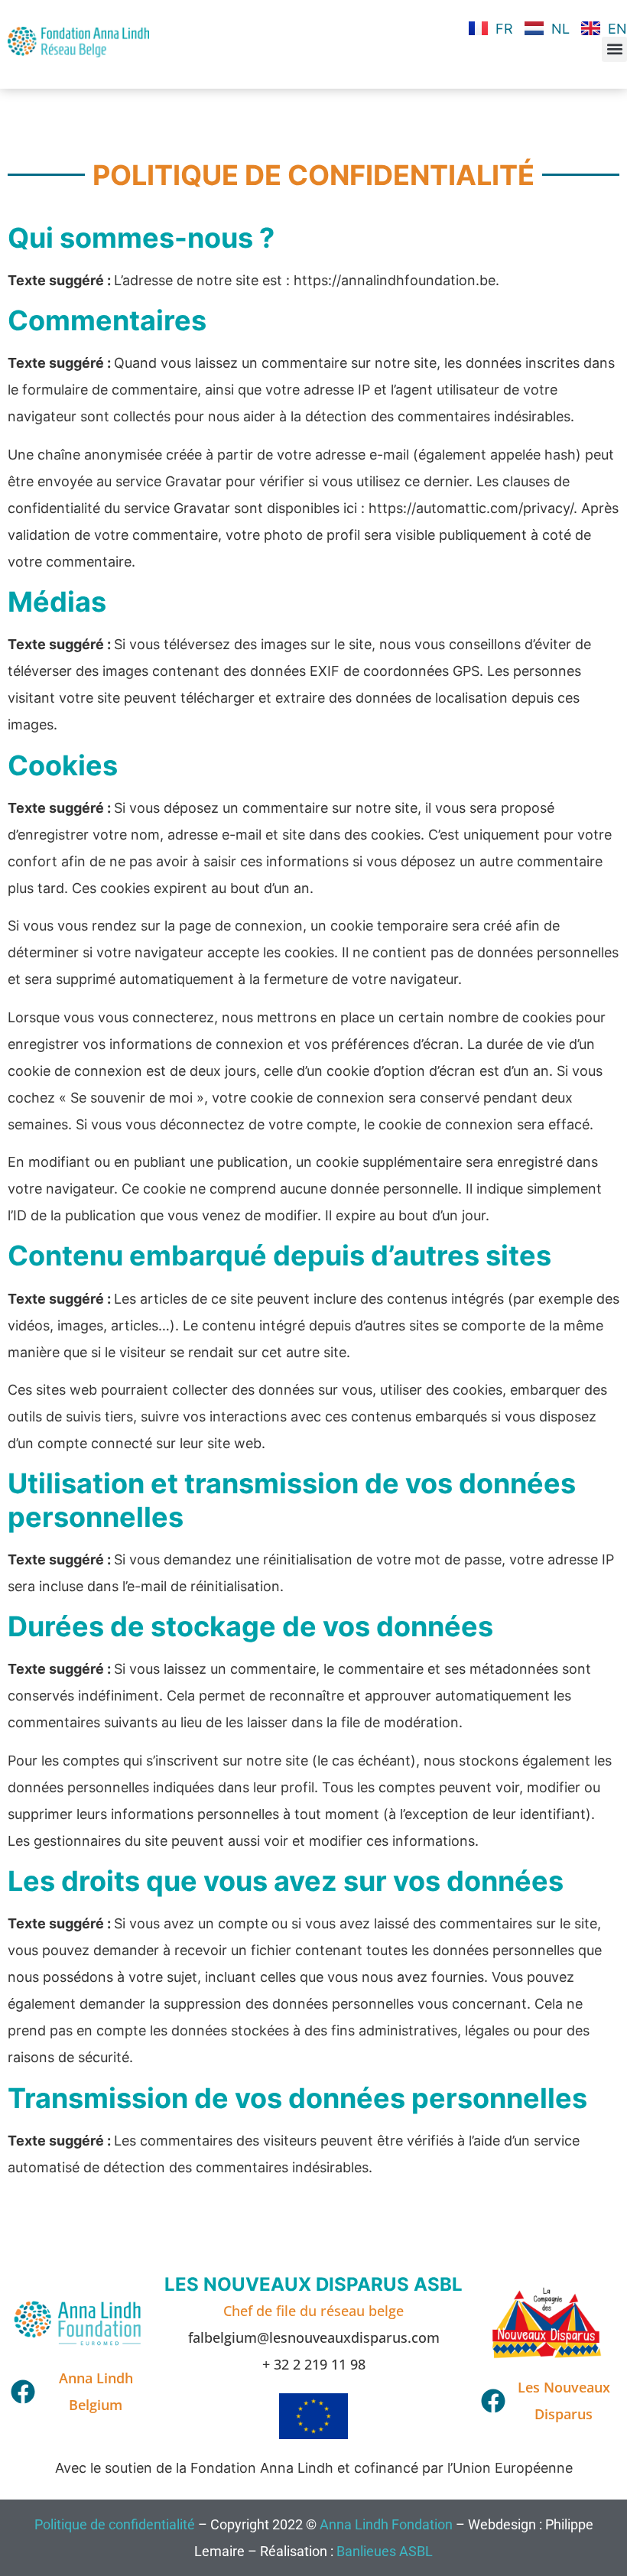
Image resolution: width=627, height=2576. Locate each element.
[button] (614, 49)
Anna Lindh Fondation (386, 2524)
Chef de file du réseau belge (313, 2311)
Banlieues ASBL (385, 2551)
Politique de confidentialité (115, 2524)
